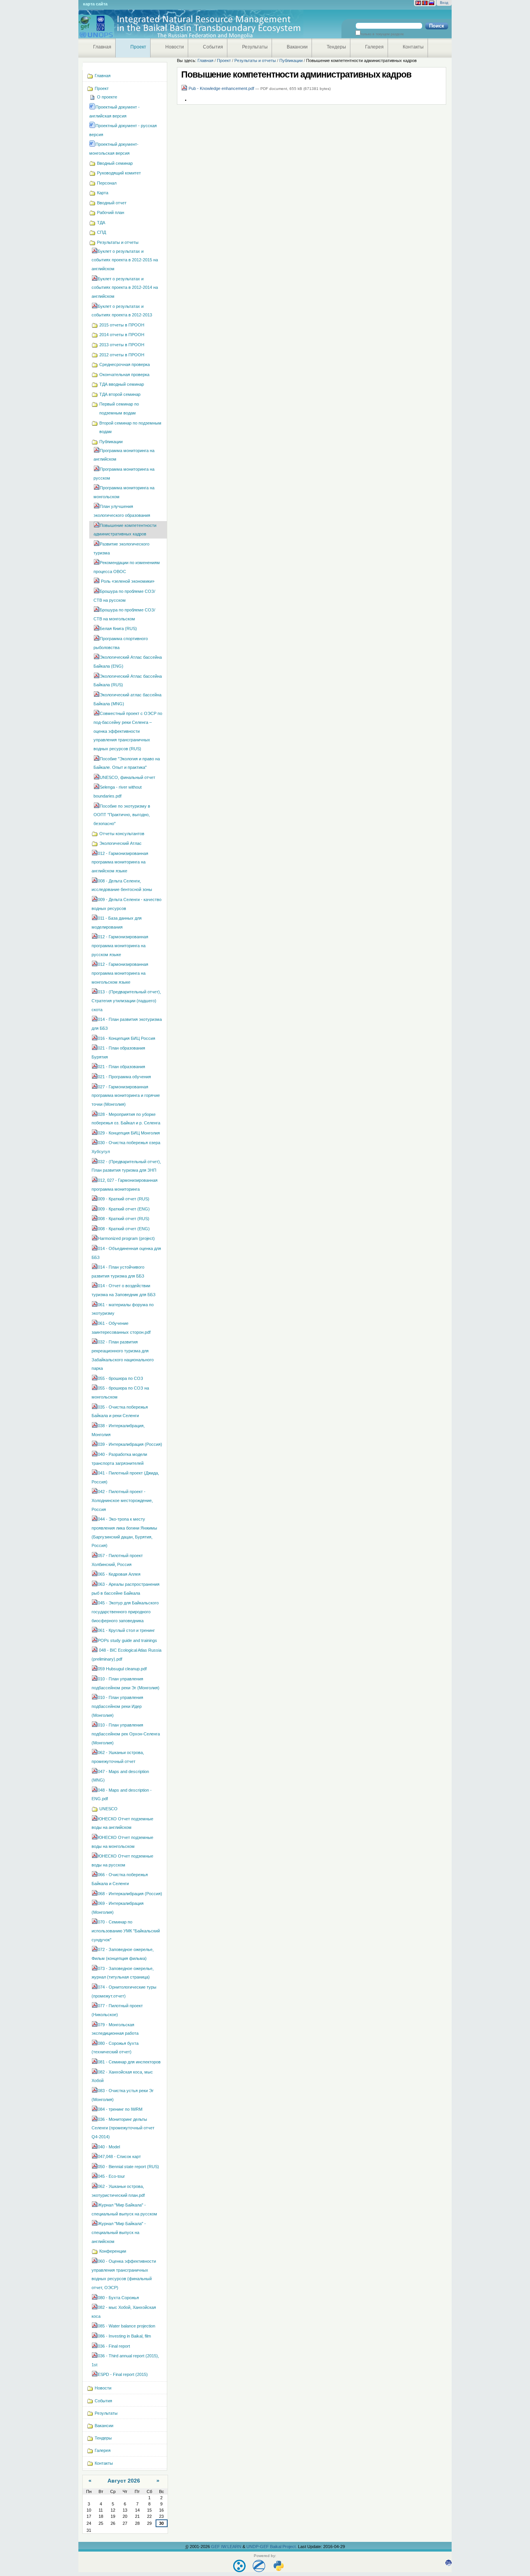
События (213, 47)
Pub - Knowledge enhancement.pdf (221, 88)
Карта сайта (95, 4)
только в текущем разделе (382, 34)
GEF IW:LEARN (227, 2547)
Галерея (374, 47)
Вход (444, 3)
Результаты (255, 47)
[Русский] (431, 3)
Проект (138, 47)
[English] (418, 3)
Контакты (413, 47)
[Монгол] (425, 3)
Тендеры (336, 47)
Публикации (291, 60)
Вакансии (297, 47)
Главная (102, 47)
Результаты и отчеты (255, 60)
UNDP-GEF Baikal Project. (272, 2547)
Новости (175, 47)
